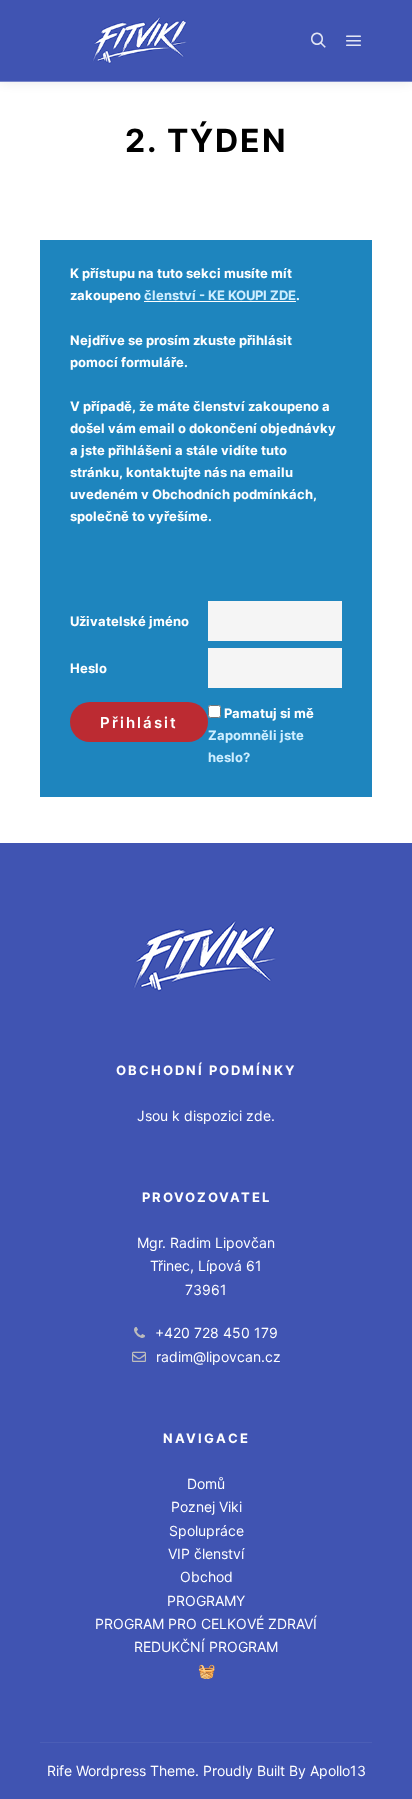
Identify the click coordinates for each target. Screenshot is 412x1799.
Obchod (206, 1576)
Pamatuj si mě (269, 713)
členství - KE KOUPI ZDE (220, 295)
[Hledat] (318, 41)
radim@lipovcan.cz (218, 1356)
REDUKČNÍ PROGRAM (206, 1646)
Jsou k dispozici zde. (206, 1115)
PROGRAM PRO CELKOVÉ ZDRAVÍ (206, 1623)
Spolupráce (206, 1530)
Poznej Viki (206, 1506)
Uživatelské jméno (129, 621)
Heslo (88, 668)
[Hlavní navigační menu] (354, 41)
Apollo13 (338, 1770)
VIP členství (206, 1553)
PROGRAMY (206, 1600)
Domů (206, 1483)
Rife (59, 1770)
